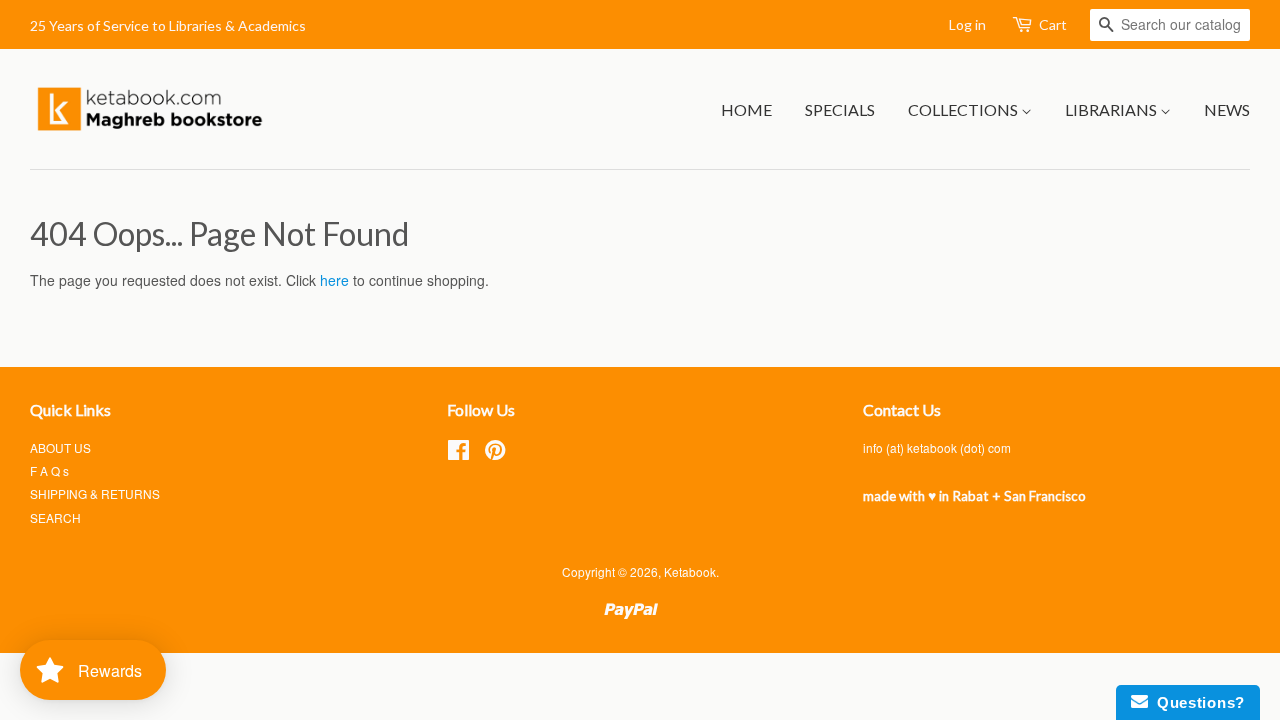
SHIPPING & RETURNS (95, 493)
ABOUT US (60, 447)
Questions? (1196, 702)
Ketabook (690, 571)
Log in (967, 24)
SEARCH (55, 517)
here (334, 280)
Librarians (1112, 109)
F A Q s (49, 470)
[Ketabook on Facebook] (458, 453)
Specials (840, 109)
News (1227, 109)
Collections (964, 109)
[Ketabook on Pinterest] (495, 453)
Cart (1053, 24)
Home (746, 109)
